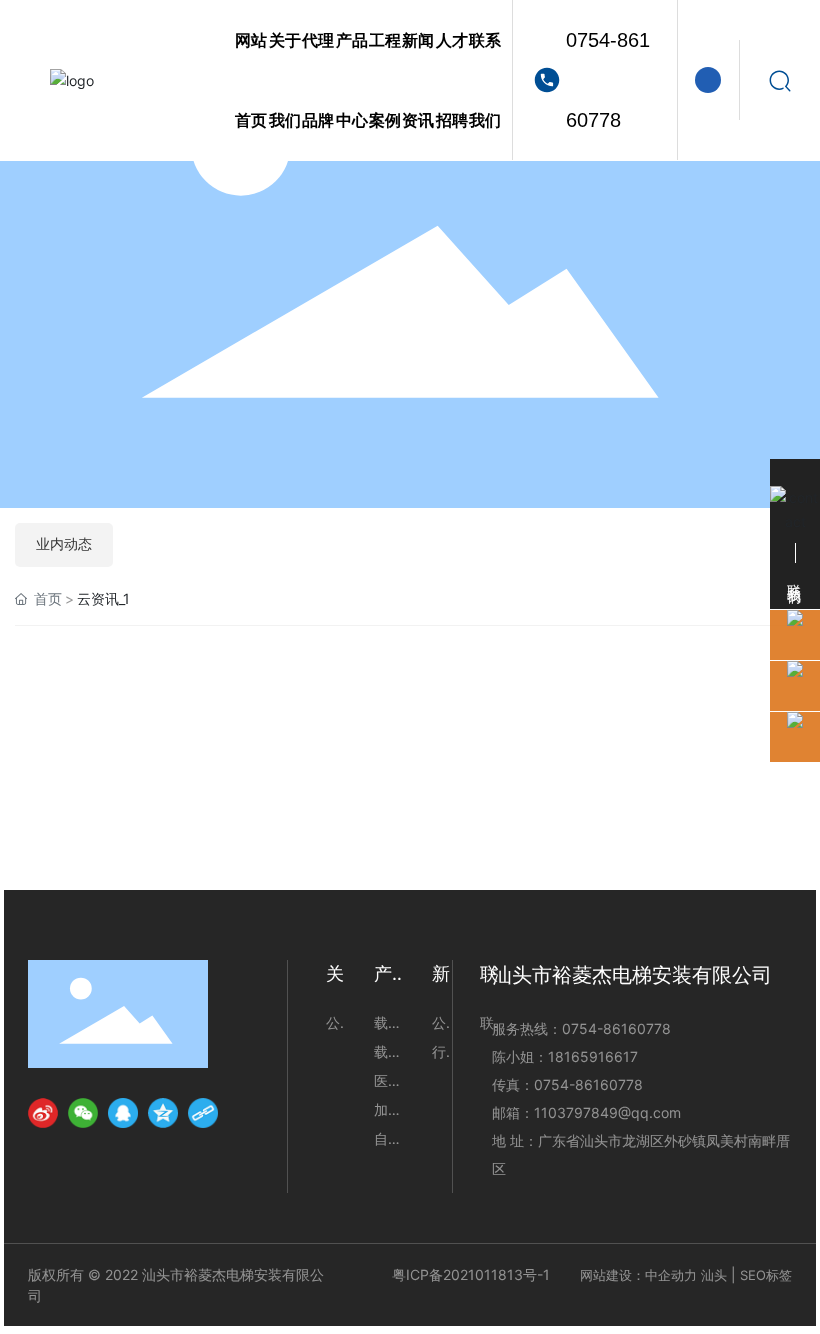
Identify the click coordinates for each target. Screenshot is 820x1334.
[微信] (83, 1113)
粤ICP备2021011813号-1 (471, 1274)
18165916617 (593, 1056)
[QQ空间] (163, 1113)
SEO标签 (766, 1275)
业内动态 (64, 544)
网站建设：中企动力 (638, 1275)
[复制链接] (203, 1113)
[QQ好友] (123, 1113)
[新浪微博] (43, 1113)
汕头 (714, 1275)
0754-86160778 (608, 80)
